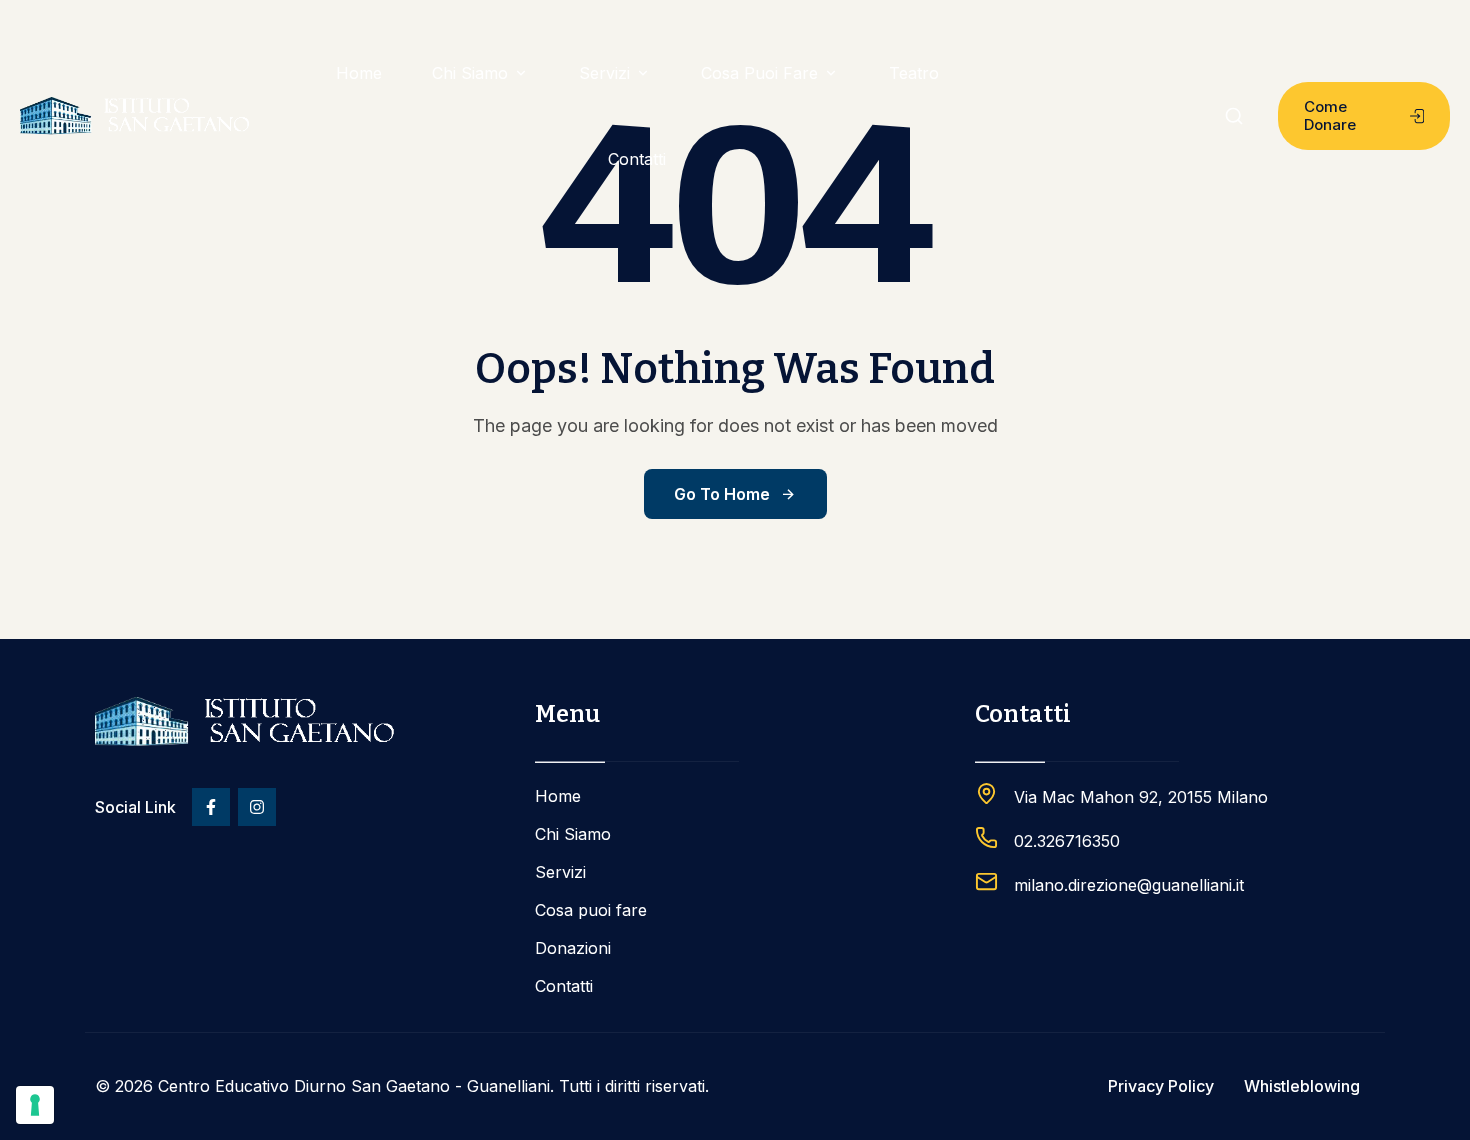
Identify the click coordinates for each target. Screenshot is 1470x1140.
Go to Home (722, 494)
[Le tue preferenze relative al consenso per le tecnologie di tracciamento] (35, 1105)
